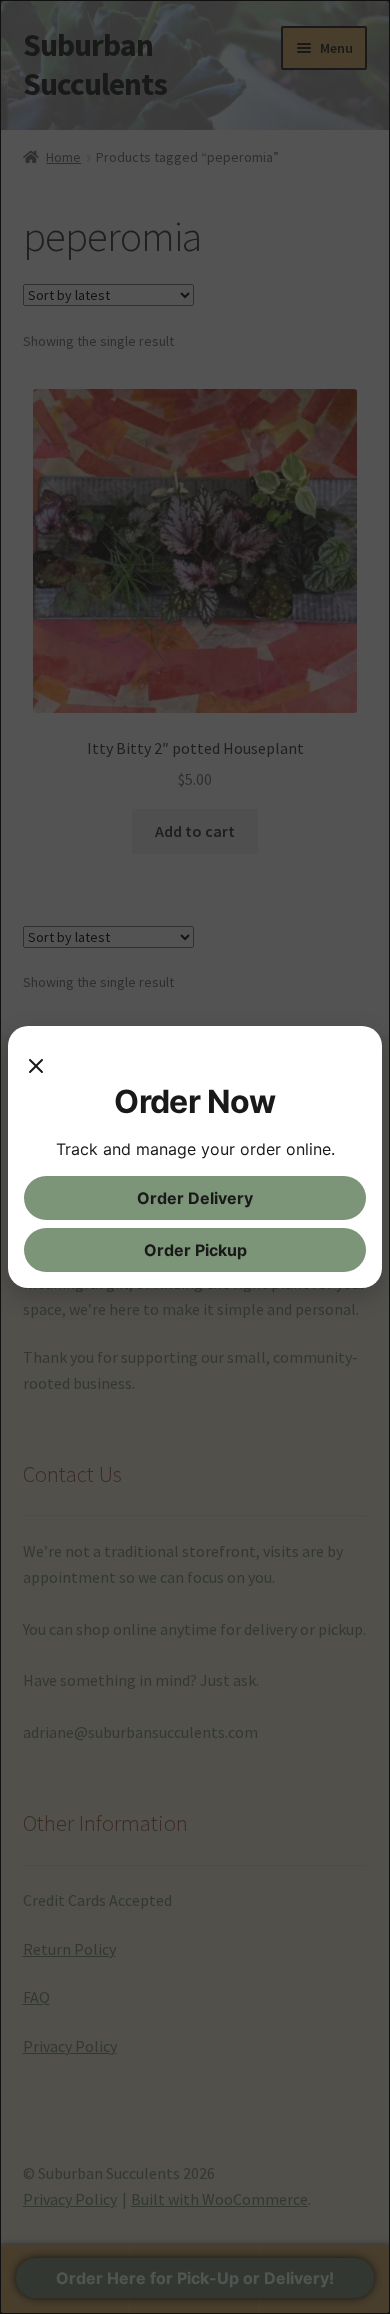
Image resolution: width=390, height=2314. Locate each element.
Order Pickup (195, 1250)
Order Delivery (195, 1198)
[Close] (36, 1062)
